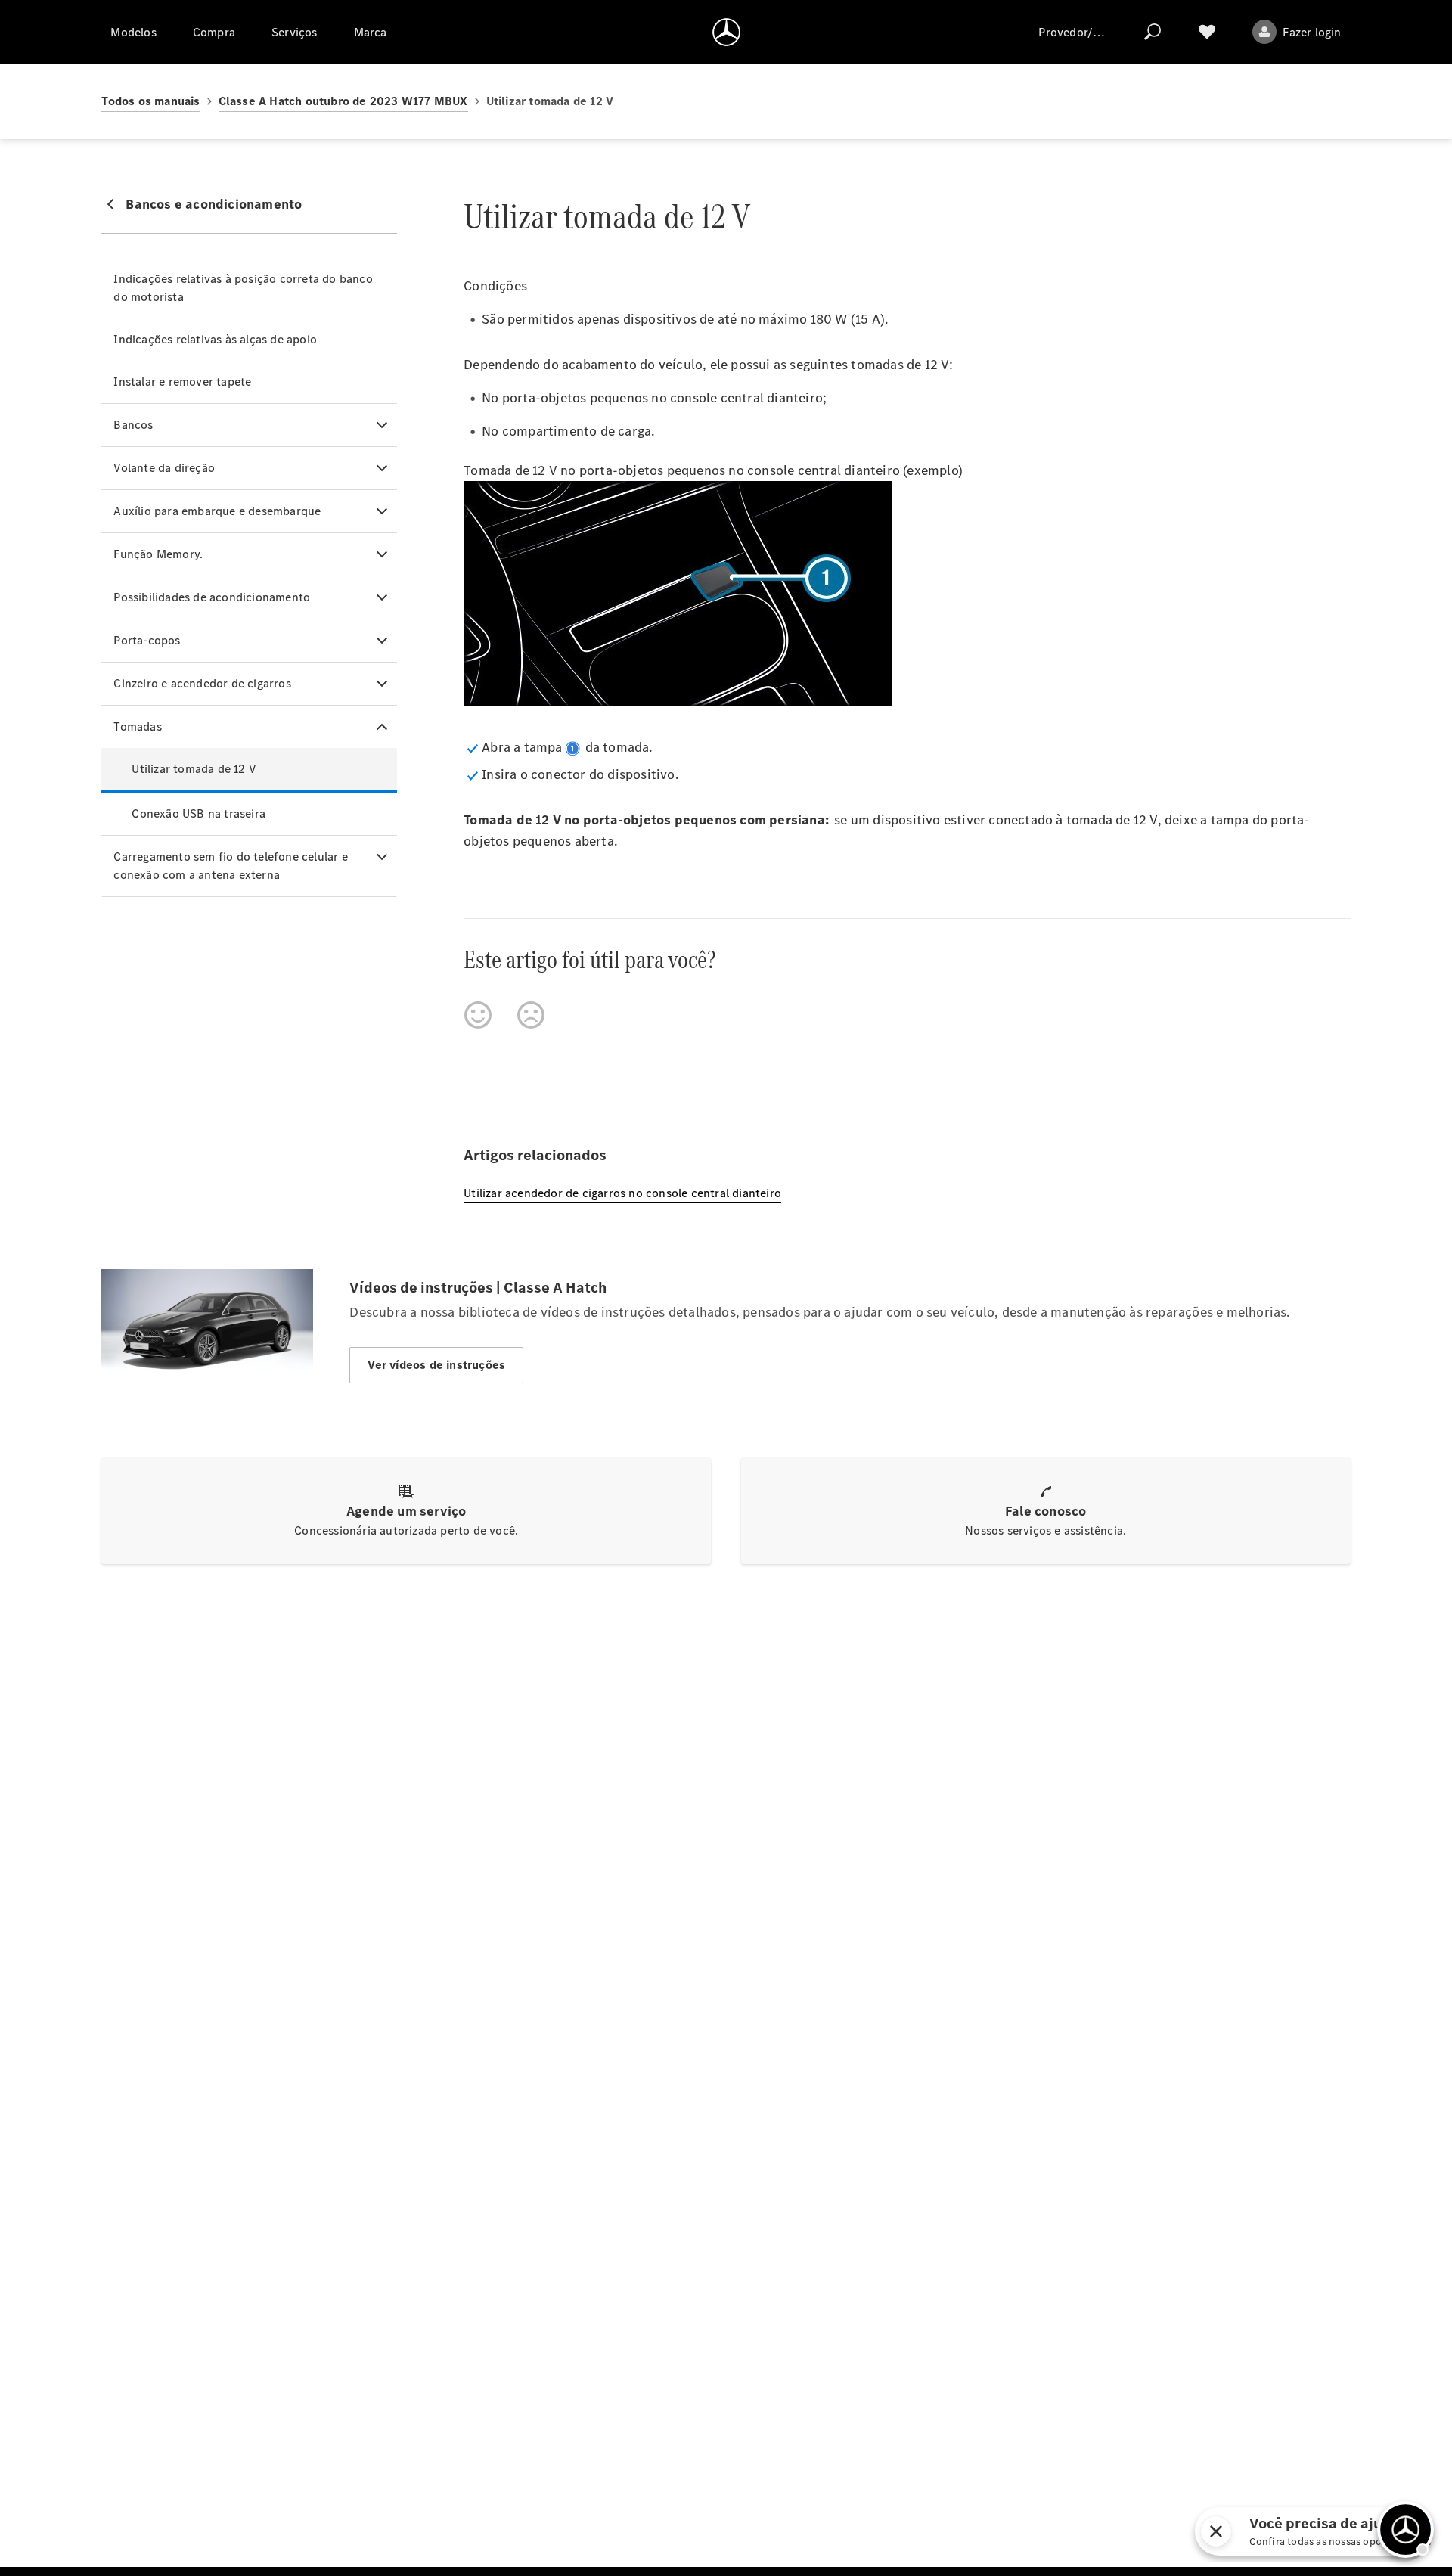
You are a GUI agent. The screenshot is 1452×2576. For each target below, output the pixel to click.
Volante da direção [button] (164, 468)
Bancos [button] (133, 425)
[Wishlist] (1207, 32)
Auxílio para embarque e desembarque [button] (217, 511)
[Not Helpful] (531, 1015)
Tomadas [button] (137, 726)
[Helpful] (478, 1015)
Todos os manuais (150, 101)
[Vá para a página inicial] (726, 32)
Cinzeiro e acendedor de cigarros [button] (202, 683)
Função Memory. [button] (158, 554)
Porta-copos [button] (147, 640)
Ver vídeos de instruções (436, 1365)
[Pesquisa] (1153, 32)
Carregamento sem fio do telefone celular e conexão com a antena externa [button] (230, 866)
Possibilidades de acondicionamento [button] (212, 597)
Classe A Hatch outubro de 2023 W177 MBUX (343, 101)
